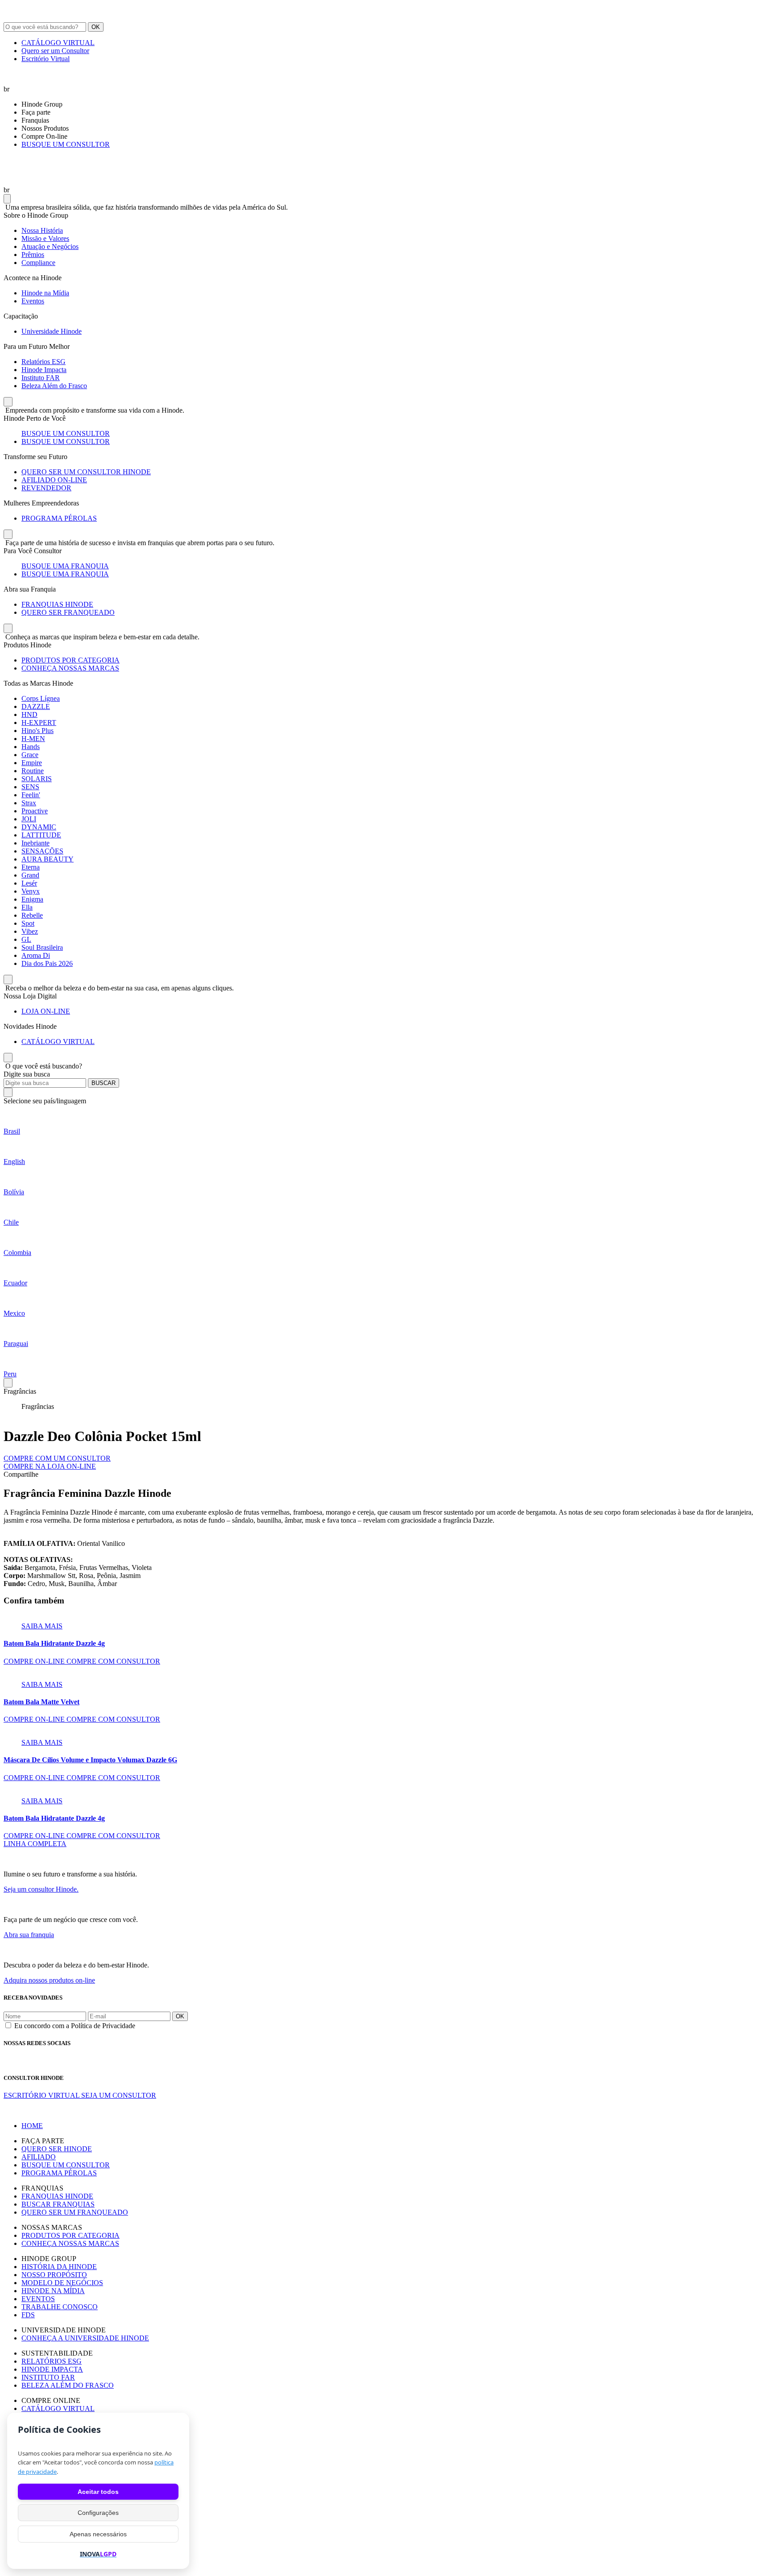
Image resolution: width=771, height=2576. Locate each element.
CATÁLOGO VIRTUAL (58, 43)
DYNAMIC (39, 827)
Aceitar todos (98, 2492)
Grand (30, 875)
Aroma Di (36, 955)
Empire (32, 763)
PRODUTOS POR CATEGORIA (70, 660)
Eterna (31, 867)
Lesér (29, 883)
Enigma (32, 899)
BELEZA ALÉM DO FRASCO (68, 2385)
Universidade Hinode (52, 331)
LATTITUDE (41, 835)
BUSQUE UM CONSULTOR (66, 144)
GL (26, 939)
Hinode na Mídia (45, 293)
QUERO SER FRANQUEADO (68, 612)
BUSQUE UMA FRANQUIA (65, 566)
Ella (27, 907)
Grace (30, 755)
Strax (29, 803)
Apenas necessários (98, 2534)
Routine (33, 771)
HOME (32, 2126)
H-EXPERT (39, 723)
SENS (30, 787)
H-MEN (33, 739)
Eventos (33, 301)
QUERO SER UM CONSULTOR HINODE (86, 472)
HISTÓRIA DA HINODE (59, 2267)
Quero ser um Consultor (55, 51)
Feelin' (31, 795)
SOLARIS (37, 779)
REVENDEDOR (46, 488)
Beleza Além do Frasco (54, 386)
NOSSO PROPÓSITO (54, 2275)
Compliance (38, 263)
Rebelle (32, 915)
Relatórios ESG (44, 362)
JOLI (29, 819)
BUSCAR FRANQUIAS (58, 2204)
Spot (28, 923)
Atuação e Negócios (50, 246)
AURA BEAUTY (48, 859)
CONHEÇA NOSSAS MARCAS (70, 668)
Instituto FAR (41, 378)
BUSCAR (104, 1083)
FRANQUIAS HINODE (57, 604)
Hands (31, 747)
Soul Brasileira (42, 947)
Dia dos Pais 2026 (47, 963)
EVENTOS (38, 2299)
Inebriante (35, 843)
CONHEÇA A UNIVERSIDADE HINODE (85, 2338)
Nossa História (42, 230)
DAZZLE (36, 706)
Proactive (35, 811)
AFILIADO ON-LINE (54, 480)
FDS (28, 2315)
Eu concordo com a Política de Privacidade (75, 2026)
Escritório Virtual (46, 59)
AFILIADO (39, 2157)
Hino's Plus (37, 731)
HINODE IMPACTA (52, 2369)
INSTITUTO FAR (48, 2377)
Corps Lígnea (41, 698)
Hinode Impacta (44, 370)
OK (96, 27)
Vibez (30, 931)
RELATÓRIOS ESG (52, 2361)
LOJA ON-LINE (46, 1011)
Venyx (31, 891)
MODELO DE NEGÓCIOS (62, 2283)
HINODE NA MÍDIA (53, 2291)
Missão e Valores (45, 238)
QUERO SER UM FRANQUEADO (75, 2212)
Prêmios (33, 255)
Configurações (98, 2513)
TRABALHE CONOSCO (60, 2307)
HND (29, 714)
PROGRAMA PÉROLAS (59, 518)
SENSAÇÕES (42, 851)
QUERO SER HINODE (57, 2149)
